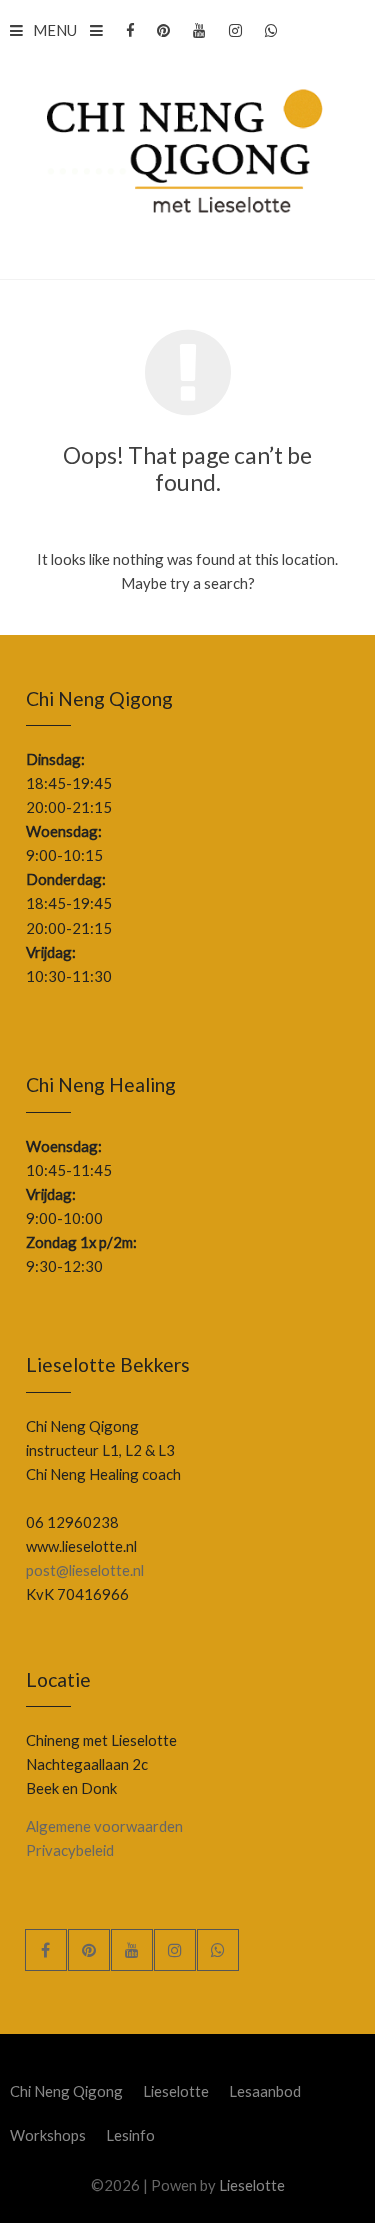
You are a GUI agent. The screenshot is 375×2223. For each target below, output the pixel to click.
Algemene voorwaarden (104, 1826)
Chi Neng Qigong (66, 2091)
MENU (55, 30)
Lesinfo (130, 2135)
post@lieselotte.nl (85, 1570)
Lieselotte (176, 2091)
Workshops (48, 2135)
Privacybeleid (70, 1850)
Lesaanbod (265, 2091)
